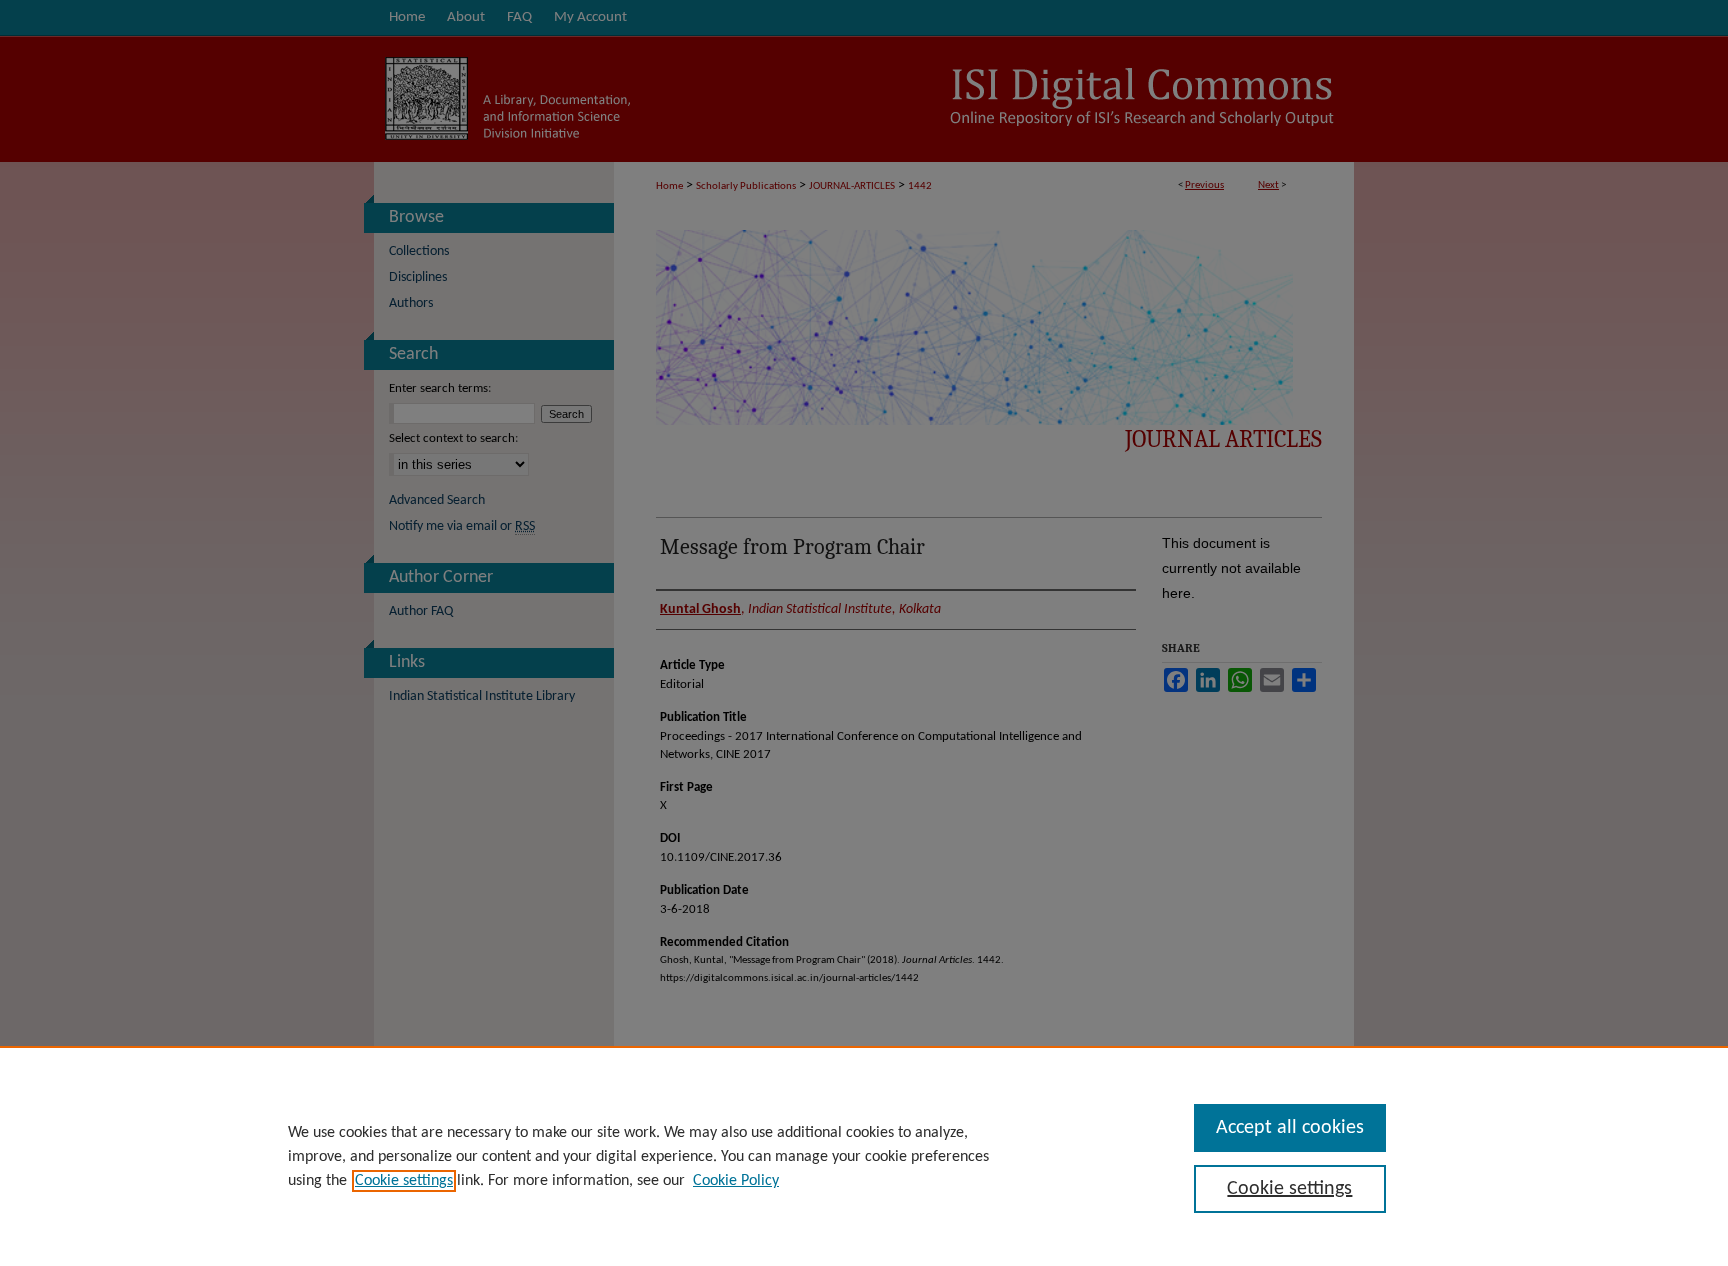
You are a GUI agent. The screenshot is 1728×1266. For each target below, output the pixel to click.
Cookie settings (404, 1181)
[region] (864, 1156)
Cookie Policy (736, 1181)
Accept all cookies (1290, 1128)
